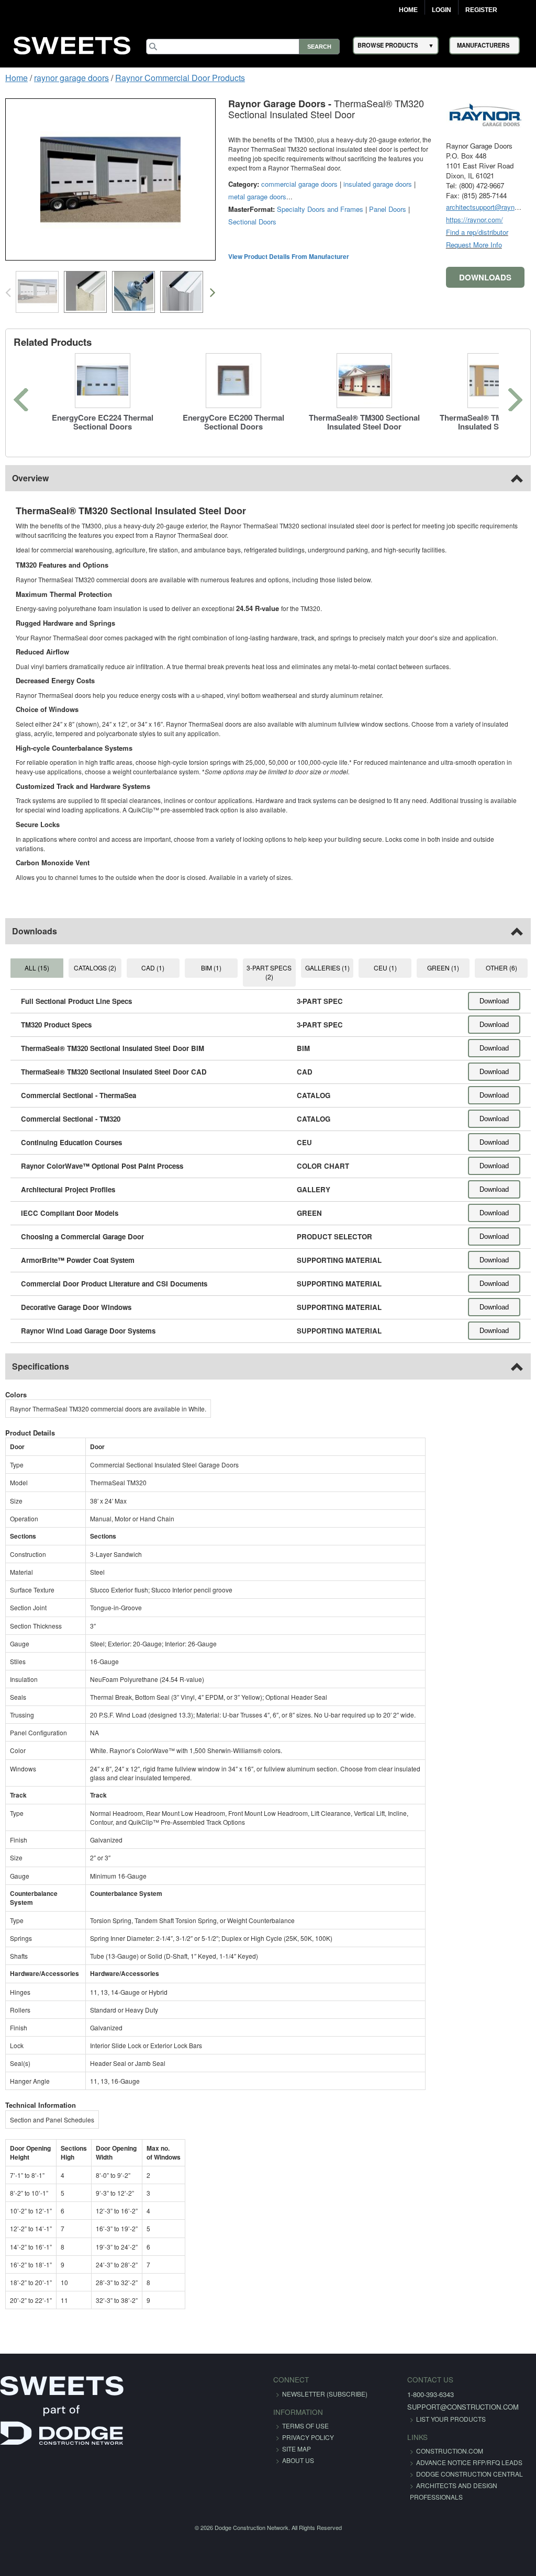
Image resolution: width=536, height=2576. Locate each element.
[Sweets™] (72, 44)
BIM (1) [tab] (211, 968)
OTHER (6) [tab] (501, 968)
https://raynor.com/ (474, 219)
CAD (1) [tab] (153, 968)
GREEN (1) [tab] (443, 968)
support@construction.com (463, 2407)
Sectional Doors (252, 222)
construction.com (450, 2451)
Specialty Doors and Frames (320, 209)
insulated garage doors (378, 184)
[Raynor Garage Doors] (485, 113)
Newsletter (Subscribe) (325, 2394)
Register (481, 10)
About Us (298, 2460)
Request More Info (474, 245)
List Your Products (451, 2419)
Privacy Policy (308, 2437)
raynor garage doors (71, 78)
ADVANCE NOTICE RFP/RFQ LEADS (469, 2462)
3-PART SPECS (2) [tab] (269, 972)
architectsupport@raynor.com (490, 207)
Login (442, 10)
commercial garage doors (299, 184)
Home (408, 10)
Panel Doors (388, 209)
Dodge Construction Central (470, 2474)
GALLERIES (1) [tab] (327, 968)
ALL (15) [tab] (37, 968)
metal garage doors (257, 196)
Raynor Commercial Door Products (180, 78)
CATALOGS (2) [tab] (95, 968)
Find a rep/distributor (477, 232)
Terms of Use (305, 2426)
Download (494, 1001)
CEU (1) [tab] (385, 968)
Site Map (297, 2449)
